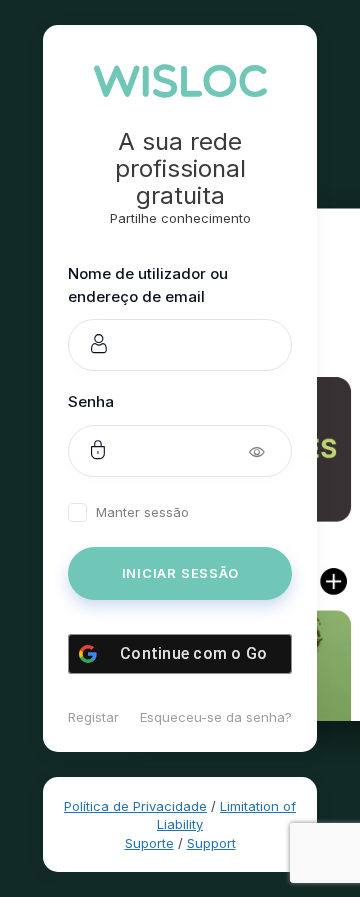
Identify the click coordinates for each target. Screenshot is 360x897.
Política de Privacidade (135, 806)
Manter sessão (142, 512)
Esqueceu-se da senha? (216, 717)
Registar (93, 717)
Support (211, 843)
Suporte (149, 843)
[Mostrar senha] (270, 451)
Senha (91, 401)
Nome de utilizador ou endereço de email (148, 285)
